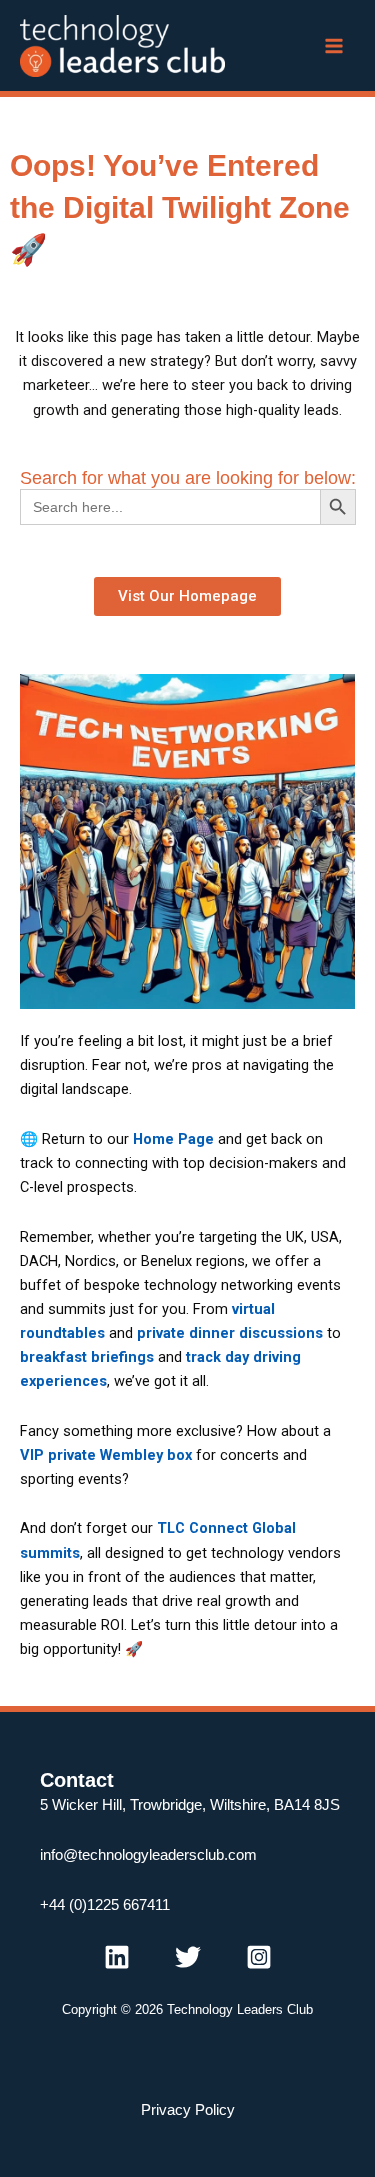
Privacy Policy (188, 2110)
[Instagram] (259, 1957)
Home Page (173, 1139)
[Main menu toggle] (334, 46)
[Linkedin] (117, 1957)
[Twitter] (188, 1957)
